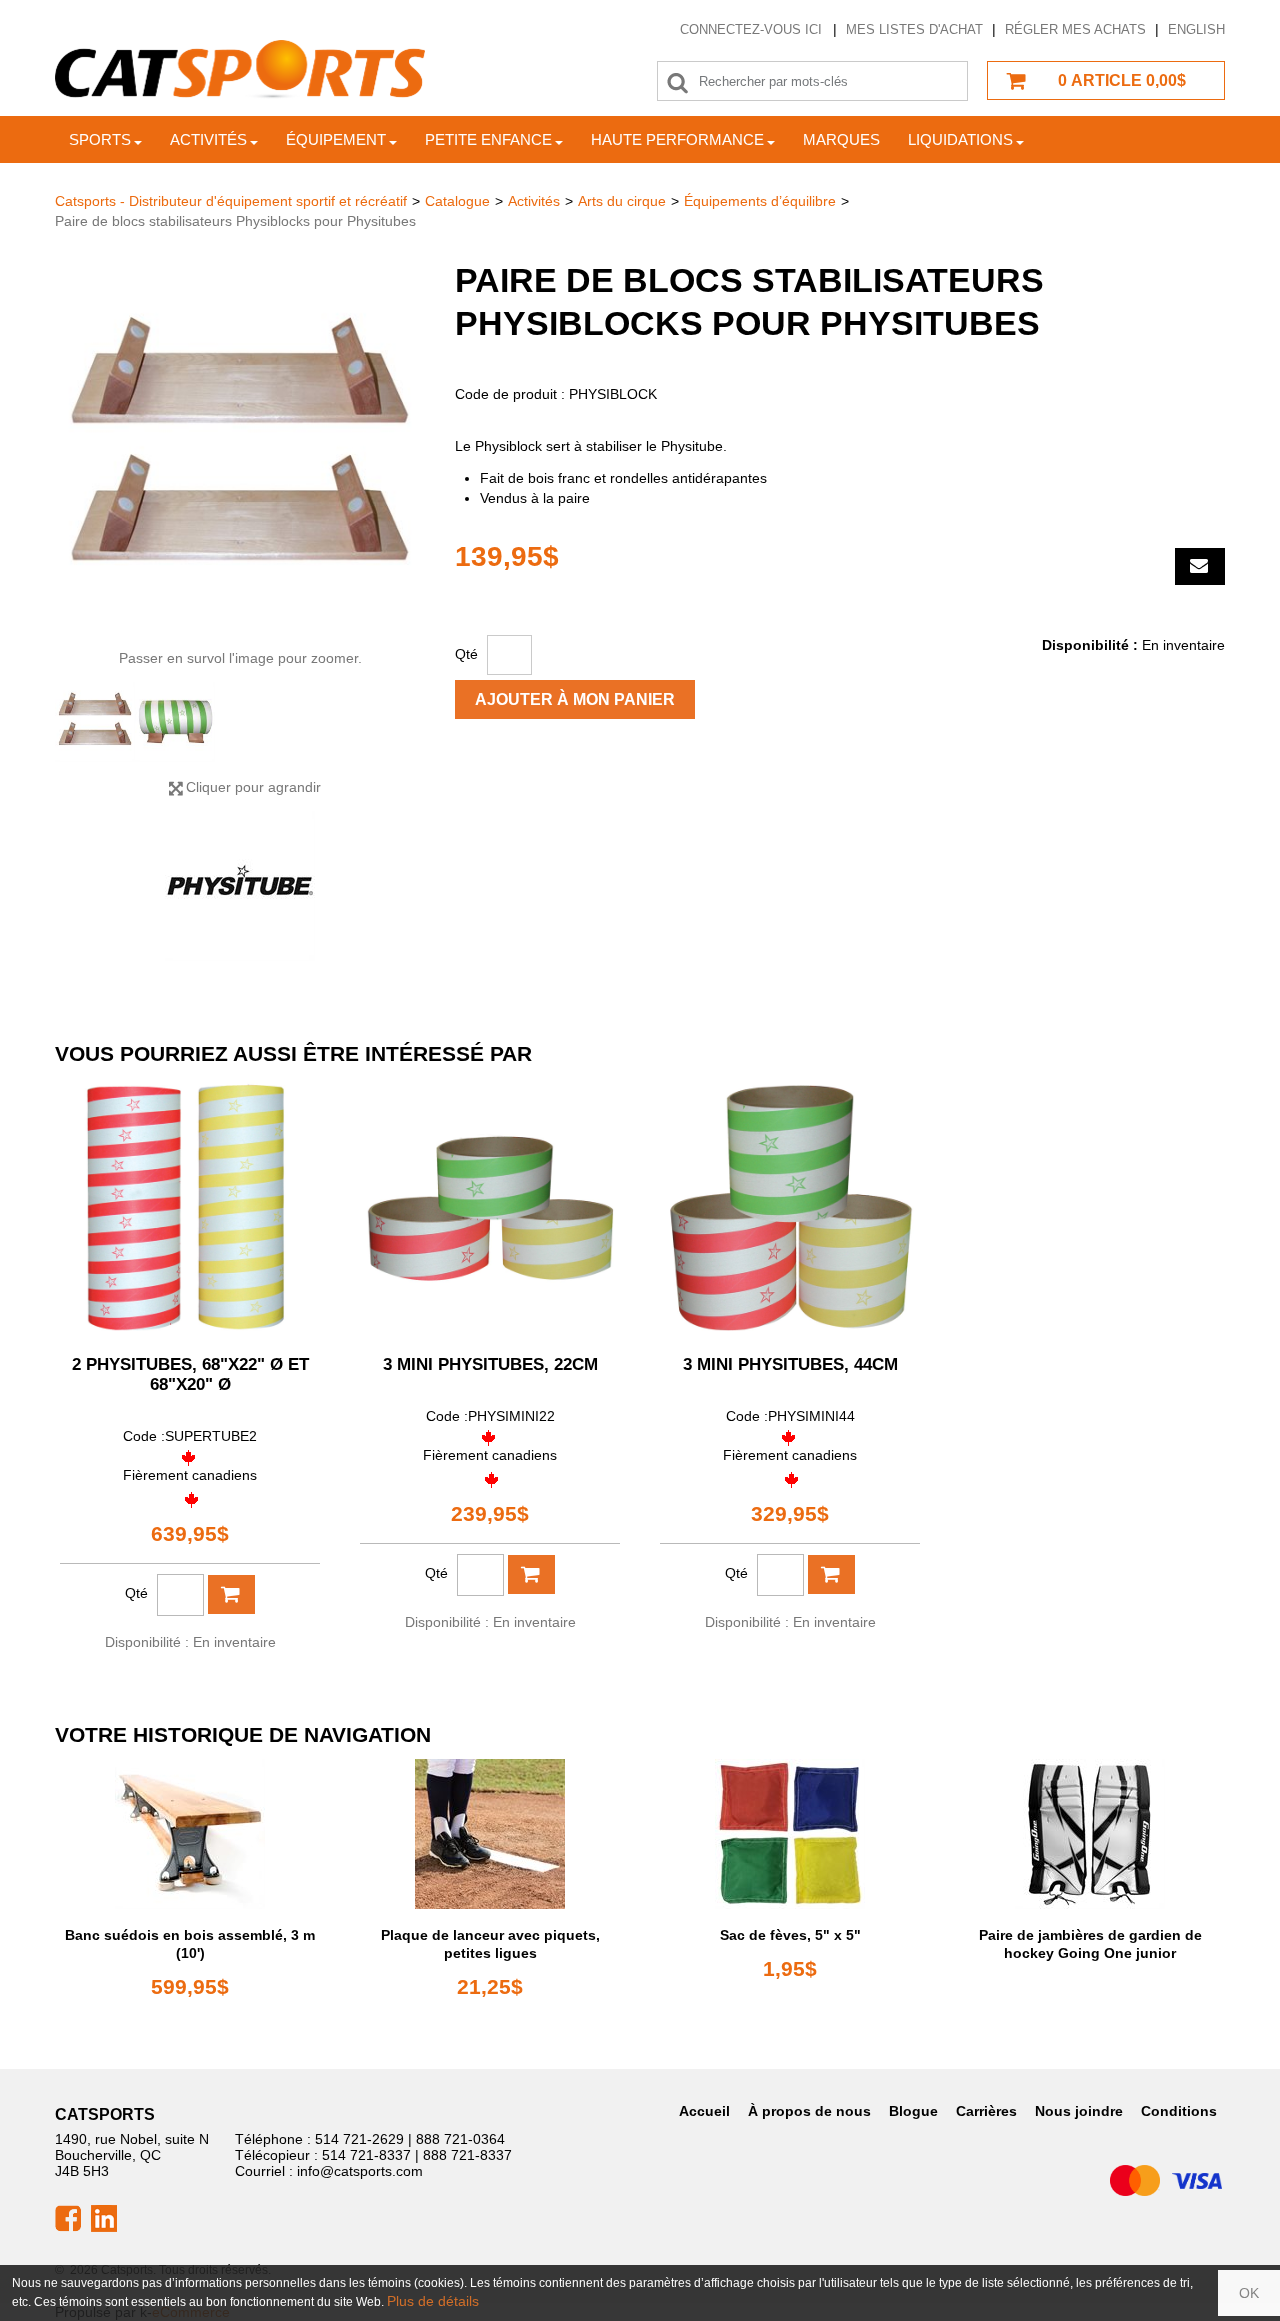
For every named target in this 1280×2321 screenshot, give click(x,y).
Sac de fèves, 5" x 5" (790, 1935)
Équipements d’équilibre (760, 201)
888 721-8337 (467, 2155)
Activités (208, 139)
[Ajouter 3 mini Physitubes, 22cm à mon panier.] (531, 1574)
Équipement (336, 139)
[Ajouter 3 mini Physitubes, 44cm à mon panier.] (831, 1574)
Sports (100, 139)
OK (1249, 2293)
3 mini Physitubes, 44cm (790, 1364)
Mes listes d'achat (914, 29)
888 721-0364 (460, 2139)
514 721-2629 (359, 2139)
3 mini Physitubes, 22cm (490, 1364)
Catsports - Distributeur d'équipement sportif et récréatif (231, 201)
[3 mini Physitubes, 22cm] (490, 1208)
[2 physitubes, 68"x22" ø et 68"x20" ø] (190, 1208)
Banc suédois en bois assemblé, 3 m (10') (190, 1944)
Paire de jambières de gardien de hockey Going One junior (1090, 1944)
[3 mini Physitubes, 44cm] (790, 1208)
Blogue (913, 2111)
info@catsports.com (360, 2171)
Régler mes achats (1075, 29)
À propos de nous (809, 2111)
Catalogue (457, 201)
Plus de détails (433, 2301)
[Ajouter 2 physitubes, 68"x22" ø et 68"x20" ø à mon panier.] (231, 1594)
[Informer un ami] (1200, 566)
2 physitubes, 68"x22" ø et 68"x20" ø (190, 1374)
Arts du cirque (622, 201)
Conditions (1179, 2111)
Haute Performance (677, 139)
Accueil (704, 2111)
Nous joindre (1079, 2111)
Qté (466, 654)
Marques (841, 139)
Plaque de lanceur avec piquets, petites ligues (490, 1944)
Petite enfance (488, 139)
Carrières (986, 2111)
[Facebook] (68, 2217)
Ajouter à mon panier (575, 699)
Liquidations (960, 139)
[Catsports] (240, 69)
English (1196, 29)
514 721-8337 (366, 2155)
